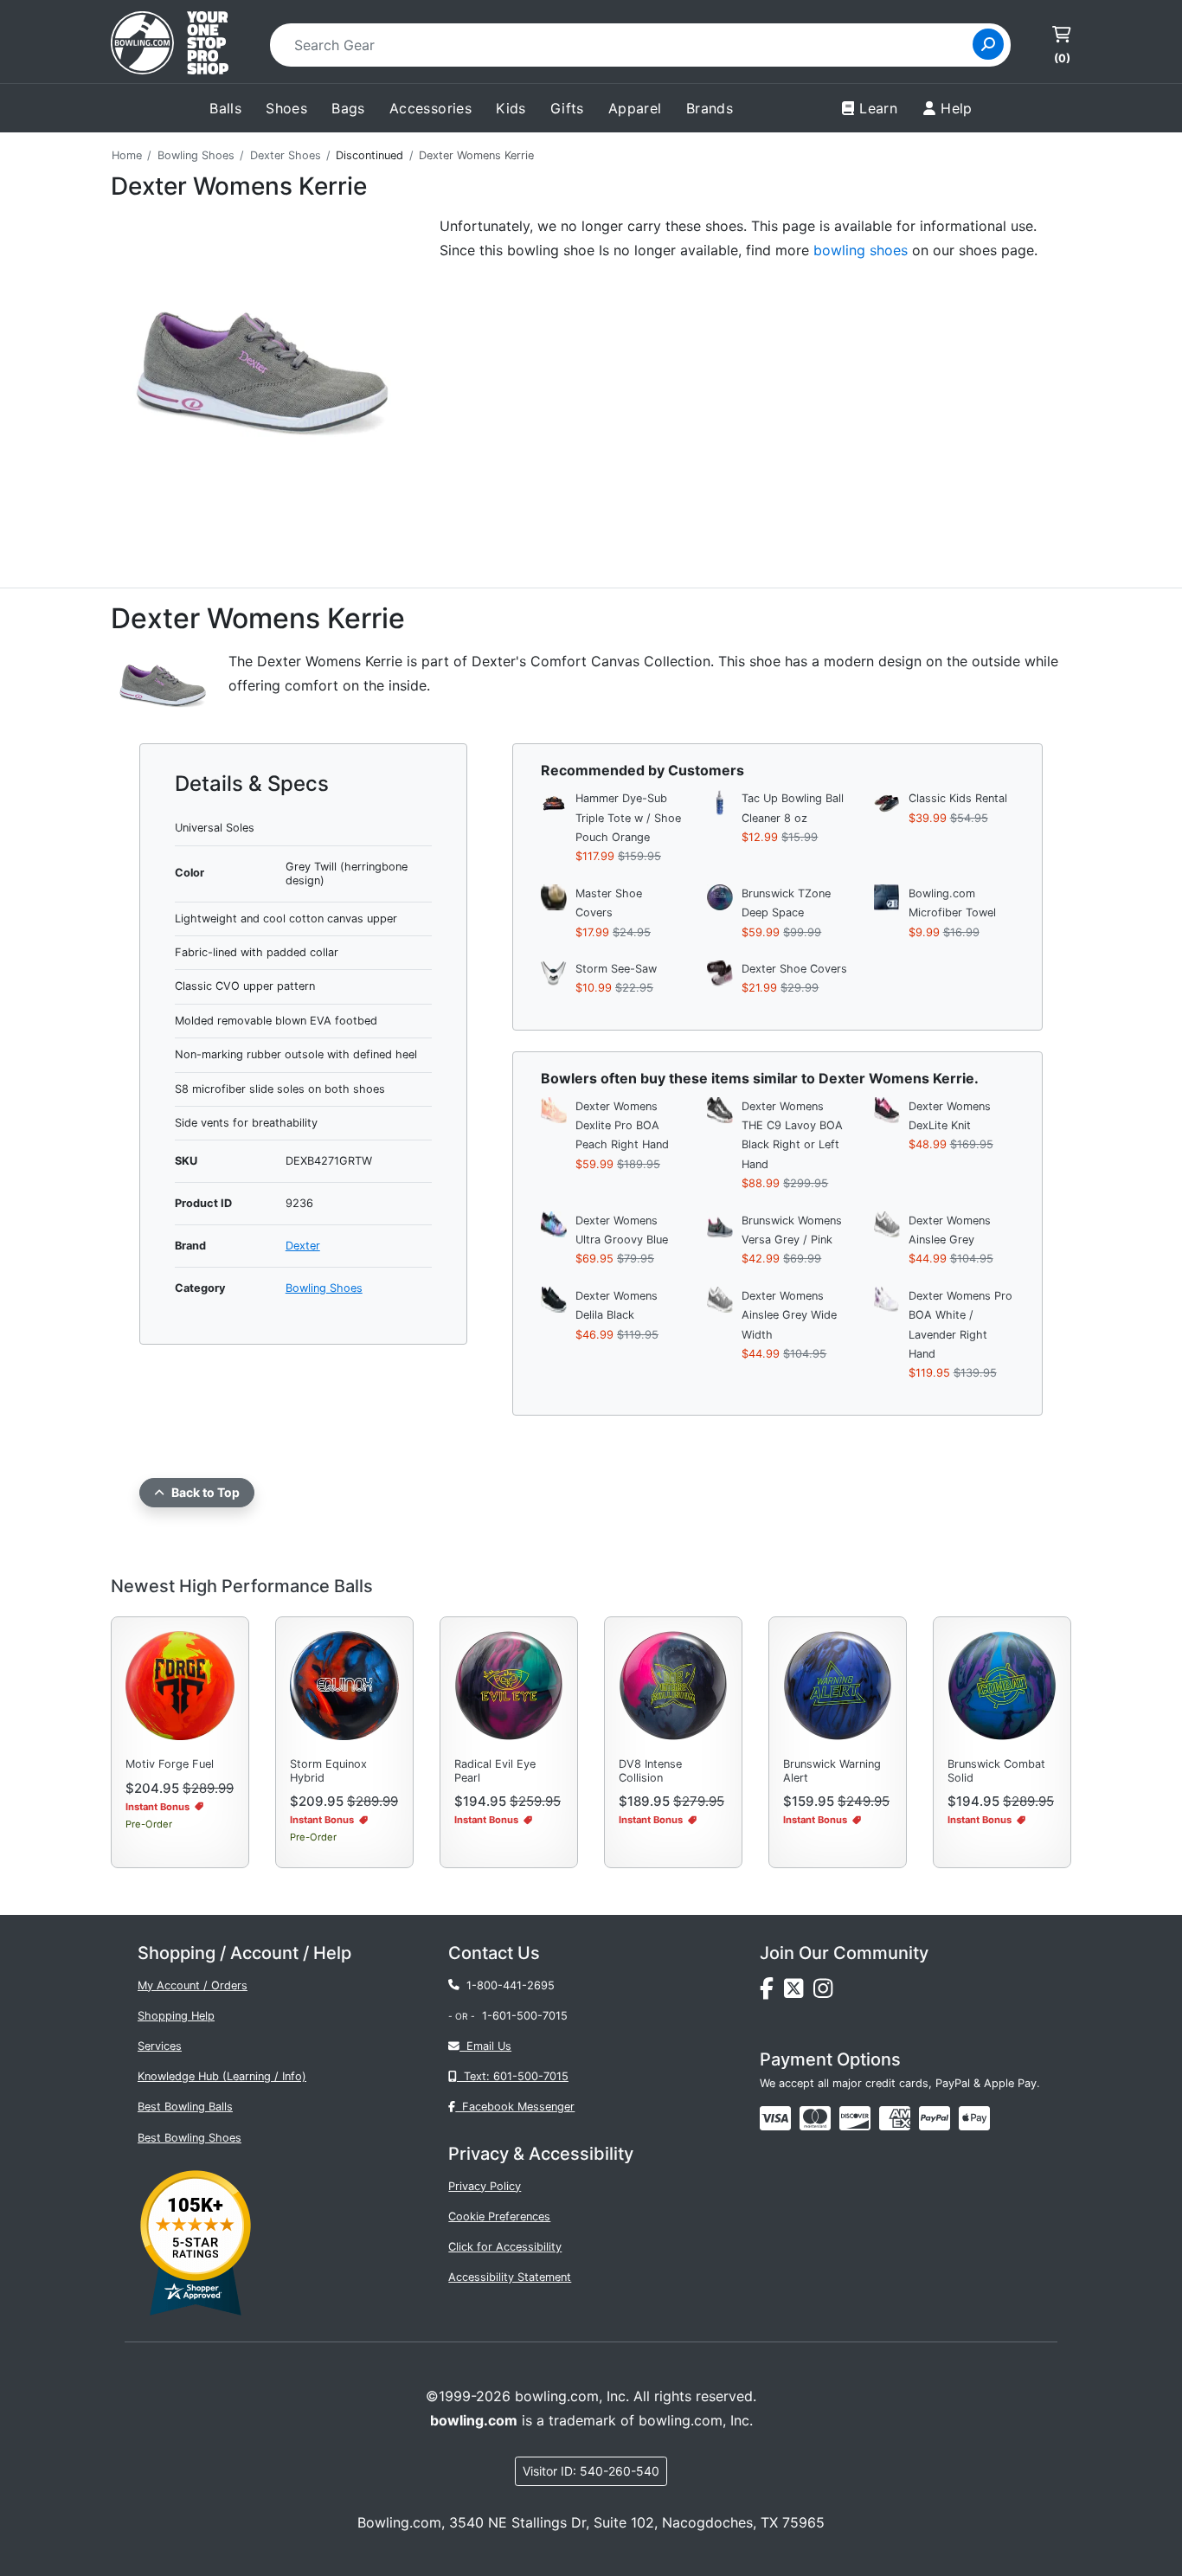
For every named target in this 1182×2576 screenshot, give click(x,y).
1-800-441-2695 (507, 1985)
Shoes (286, 108)
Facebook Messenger (515, 2107)
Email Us (485, 2046)
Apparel (635, 108)
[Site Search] (988, 44)
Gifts (567, 108)
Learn (878, 108)
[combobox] (627, 45)
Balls (225, 108)
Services (160, 2046)
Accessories (430, 108)
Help (957, 108)
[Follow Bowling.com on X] (799, 1992)
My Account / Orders (193, 1985)
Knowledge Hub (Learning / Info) (222, 2076)
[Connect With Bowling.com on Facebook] (772, 1992)
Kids (511, 108)
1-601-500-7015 (525, 2016)
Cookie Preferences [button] (499, 2216)
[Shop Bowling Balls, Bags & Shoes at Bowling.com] (170, 45)
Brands (710, 108)
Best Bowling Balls (185, 2107)
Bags (348, 108)
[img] (935, 2118)
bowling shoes (861, 250)
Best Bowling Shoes (190, 2138)
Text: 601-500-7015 (513, 2076)
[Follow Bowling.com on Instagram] (826, 1992)
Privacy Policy (485, 2186)
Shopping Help (176, 2016)
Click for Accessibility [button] (505, 2247)
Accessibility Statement (510, 2277)
